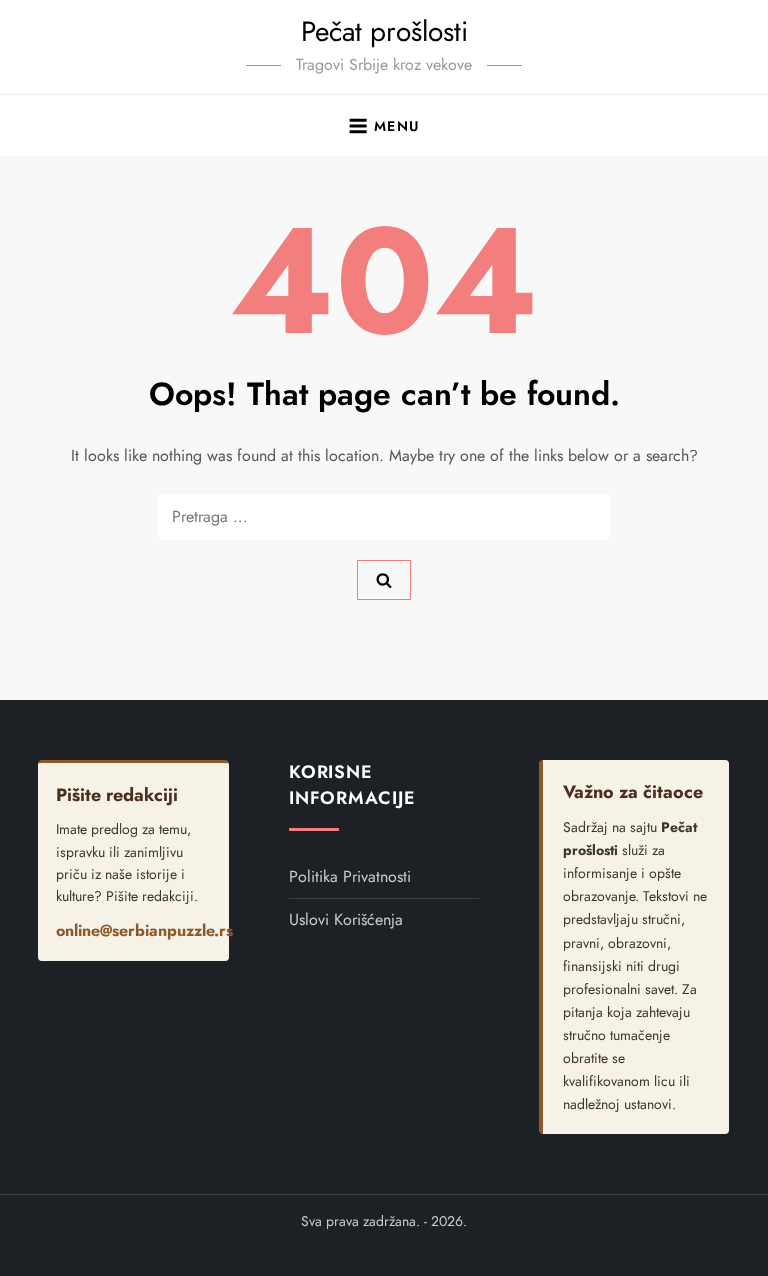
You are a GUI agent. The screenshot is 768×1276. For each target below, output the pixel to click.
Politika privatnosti (350, 876)
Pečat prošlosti (384, 31)
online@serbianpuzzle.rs (144, 930)
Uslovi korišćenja (346, 919)
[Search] (384, 580)
